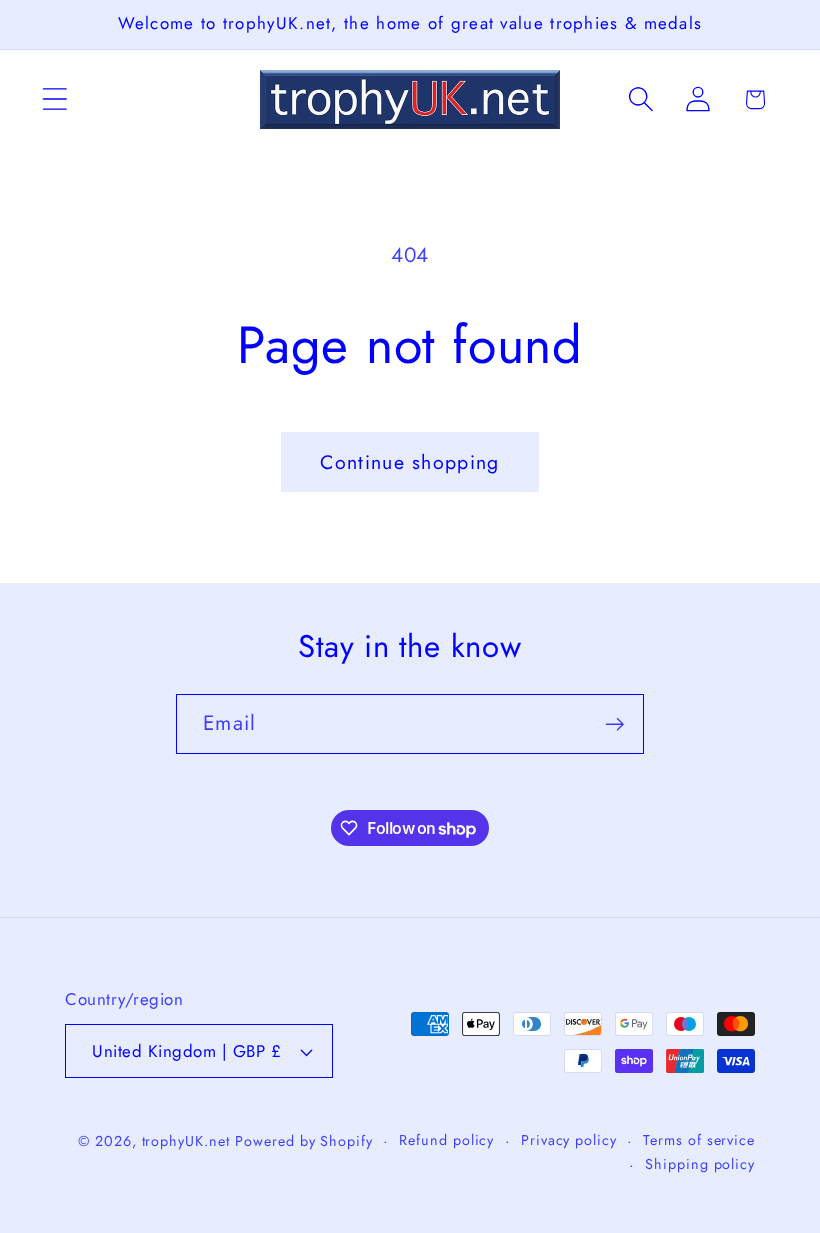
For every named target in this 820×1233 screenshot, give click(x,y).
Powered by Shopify (303, 1141)
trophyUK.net (186, 1141)
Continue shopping (409, 462)
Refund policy (446, 1140)
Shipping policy (700, 1164)
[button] (54, 99)
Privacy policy (569, 1140)
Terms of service (699, 1140)
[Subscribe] (614, 724)
